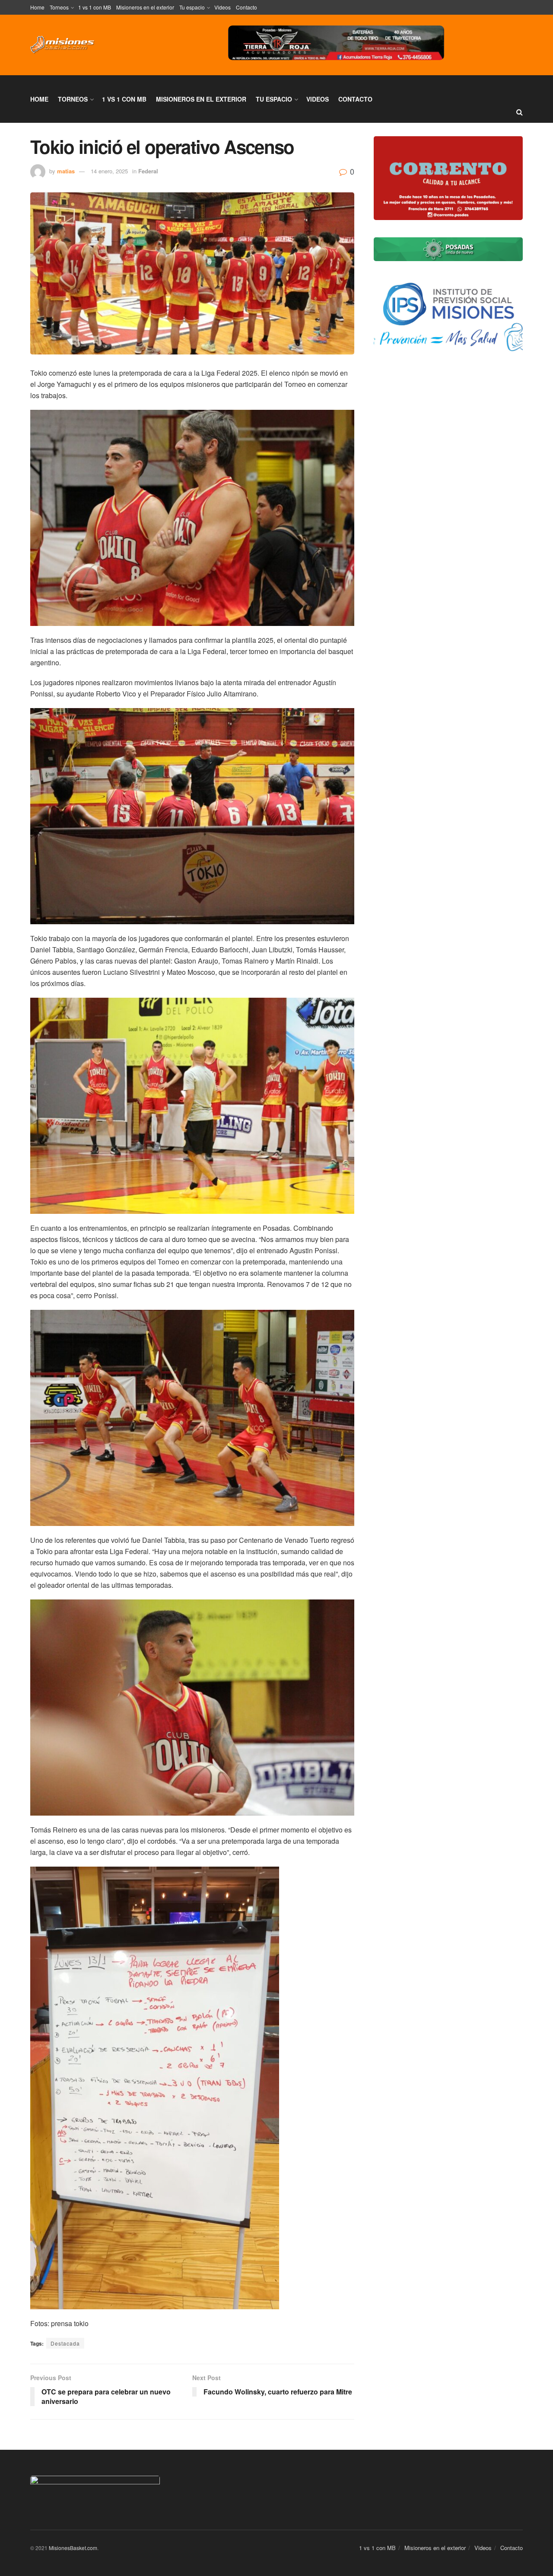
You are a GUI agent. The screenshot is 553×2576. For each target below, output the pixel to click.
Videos (222, 7)
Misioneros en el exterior (145, 7)
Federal (148, 171)
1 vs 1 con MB (95, 7)
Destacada (65, 2343)
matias (66, 171)
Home (37, 7)
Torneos (59, 7)
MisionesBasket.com (73, 2548)
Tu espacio (192, 7)
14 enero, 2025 (109, 171)
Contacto (246, 7)
